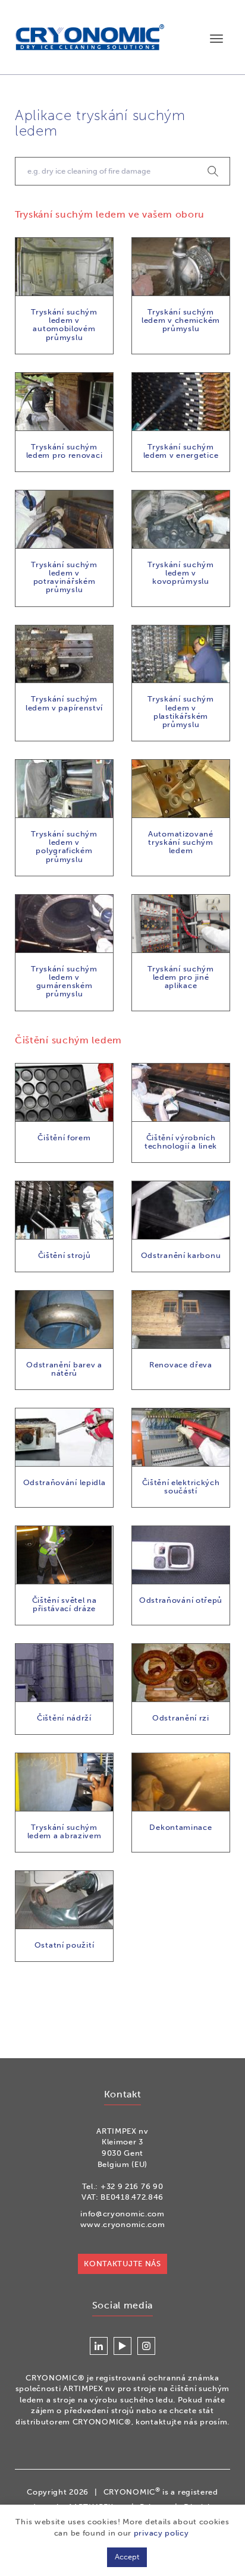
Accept (127, 2557)
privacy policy (161, 2533)
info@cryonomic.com (122, 2214)
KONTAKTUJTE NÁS (122, 2264)
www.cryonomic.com (123, 2224)
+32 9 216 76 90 (132, 2186)
